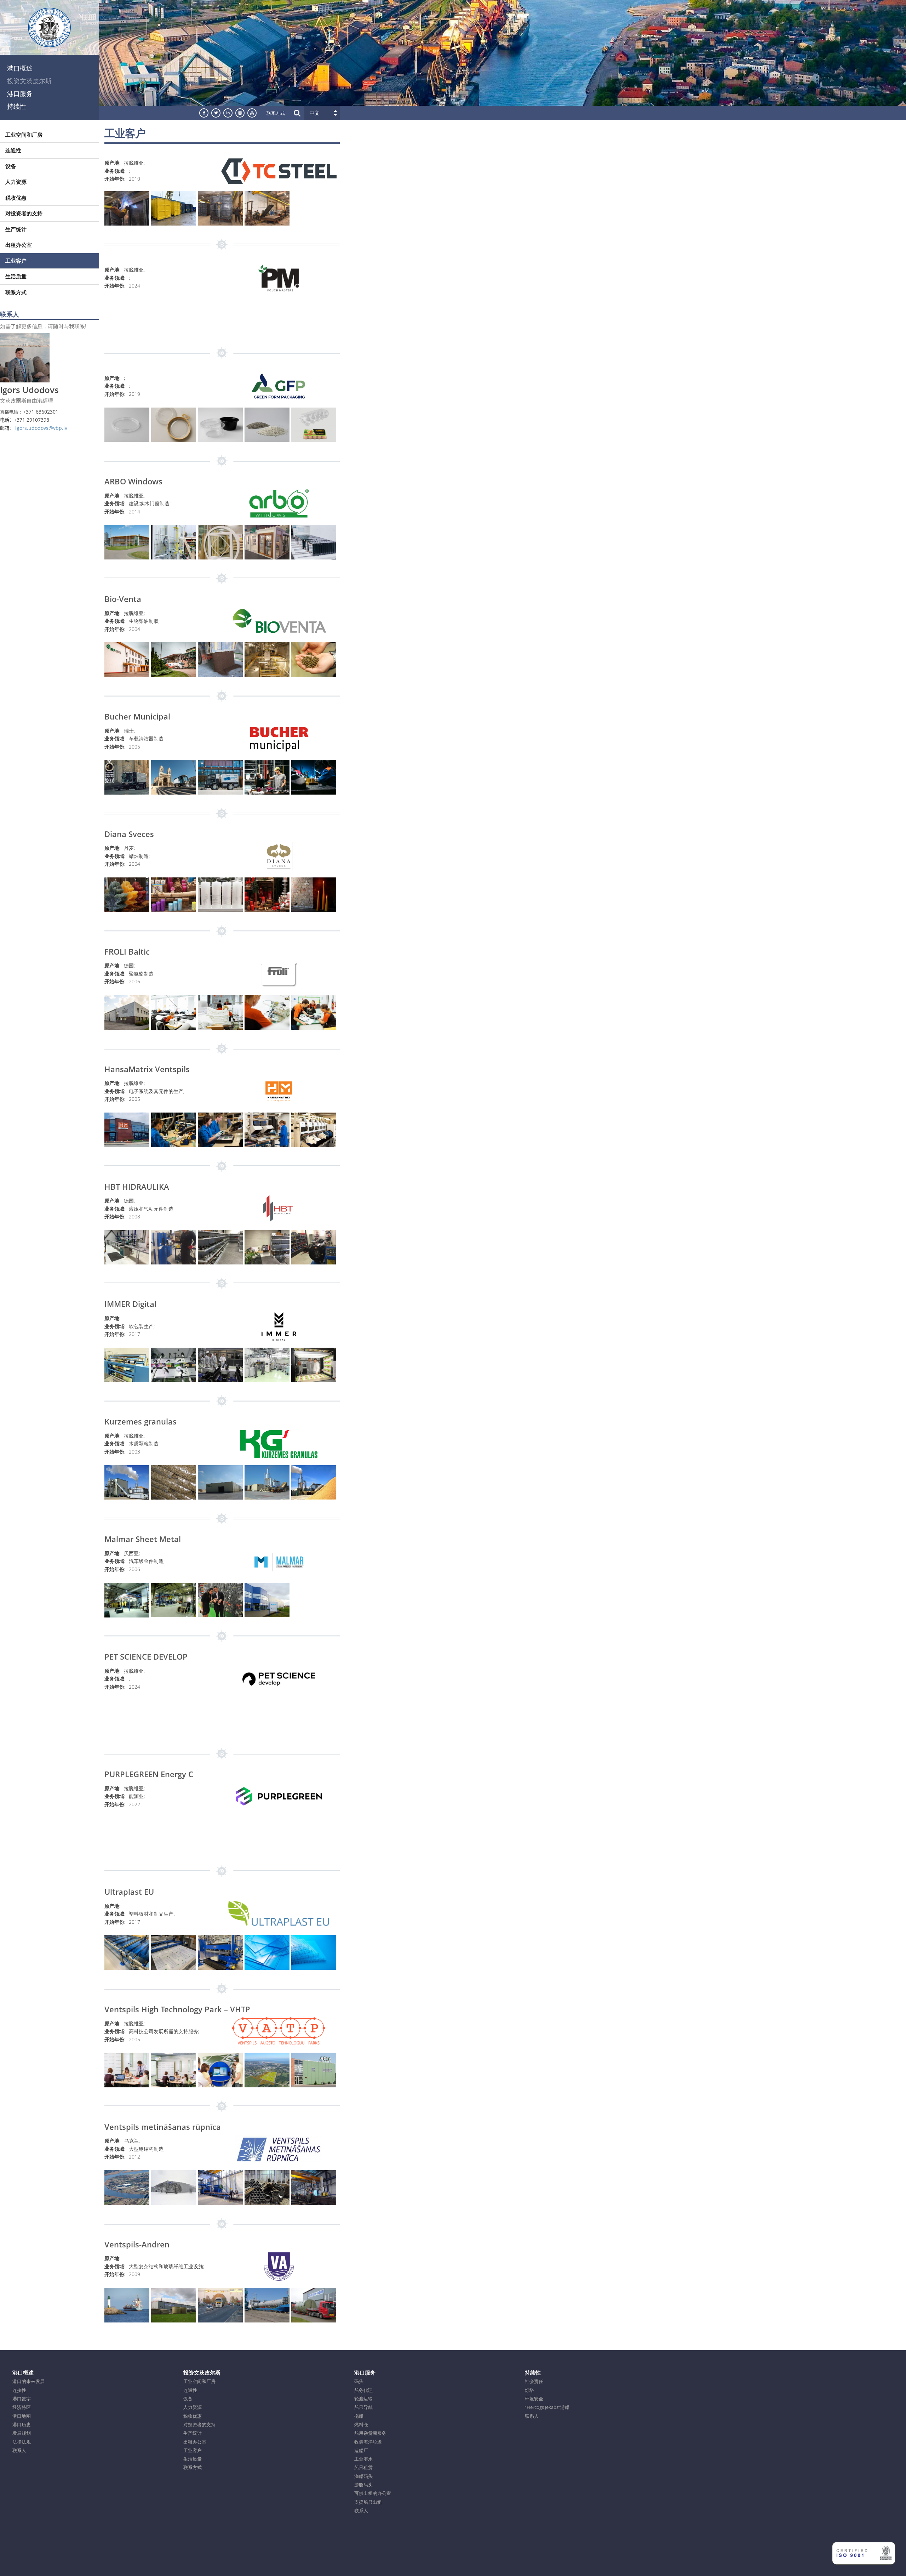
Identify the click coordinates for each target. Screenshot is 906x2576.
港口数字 (22, 2399)
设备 (11, 166)
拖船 (359, 2416)
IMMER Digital (130, 1304)
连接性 (19, 2390)
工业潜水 (363, 2459)
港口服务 (20, 93)
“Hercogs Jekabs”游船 (547, 2407)
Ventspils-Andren (137, 2244)
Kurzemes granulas (141, 1421)
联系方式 (276, 113)
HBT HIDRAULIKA (137, 1187)
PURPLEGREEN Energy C (149, 1774)
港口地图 (22, 2416)
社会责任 (534, 2381)
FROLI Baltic (127, 951)
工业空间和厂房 (24, 135)
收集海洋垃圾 (368, 2442)
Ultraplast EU (129, 1892)
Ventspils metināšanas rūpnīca (163, 2127)
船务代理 (363, 2390)
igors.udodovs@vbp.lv (41, 428)
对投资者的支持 (24, 213)
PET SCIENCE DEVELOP (146, 1656)
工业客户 (16, 261)
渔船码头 (363, 2476)
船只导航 (363, 2407)
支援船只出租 (368, 2502)
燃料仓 (361, 2424)
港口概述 (20, 68)
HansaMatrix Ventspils (147, 1069)
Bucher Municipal (137, 716)
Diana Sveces (129, 834)
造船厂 (361, 2450)
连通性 (13, 150)
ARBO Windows (133, 481)
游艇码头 (363, 2485)
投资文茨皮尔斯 (29, 81)
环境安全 (534, 2399)
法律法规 (22, 2442)
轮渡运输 (363, 2399)
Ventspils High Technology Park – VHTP (177, 2009)
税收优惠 (16, 198)
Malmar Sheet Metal (143, 1539)
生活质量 (16, 276)
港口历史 (22, 2424)
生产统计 (16, 229)
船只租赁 (363, 2467)
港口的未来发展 (28, 2381)
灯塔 (529, 2390)
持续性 (17, 106)
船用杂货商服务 (370, 2433)
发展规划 (22, 2433)
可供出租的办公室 (373, 2493)
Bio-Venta (123, 599)
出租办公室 (19, 245)
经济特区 (22, 2407)
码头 (359, 2381)
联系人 (19, 2450)
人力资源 (16, 182)
